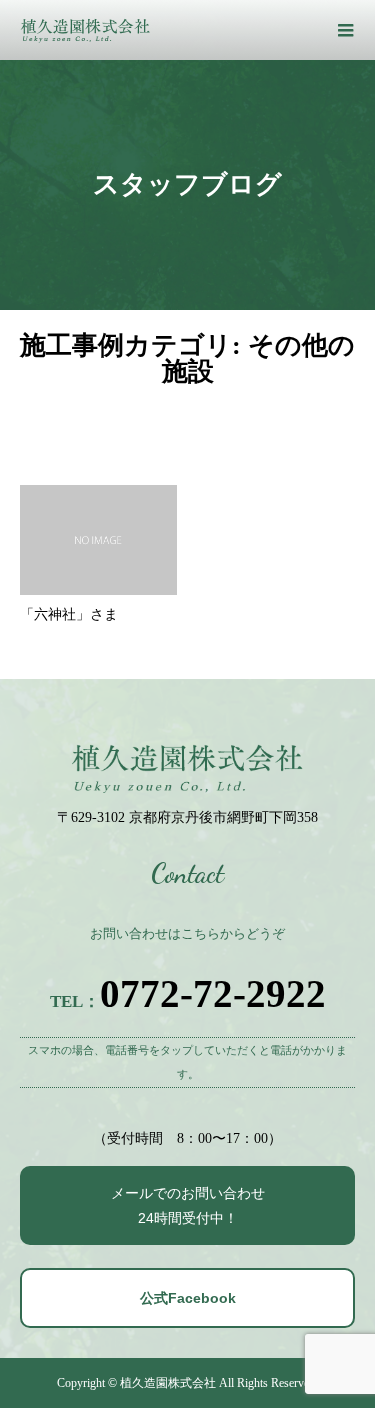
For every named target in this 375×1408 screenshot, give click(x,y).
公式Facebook (188, 1298)
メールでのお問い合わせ (188, 1205)
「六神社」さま (69, 614)
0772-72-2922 (213, 993)
